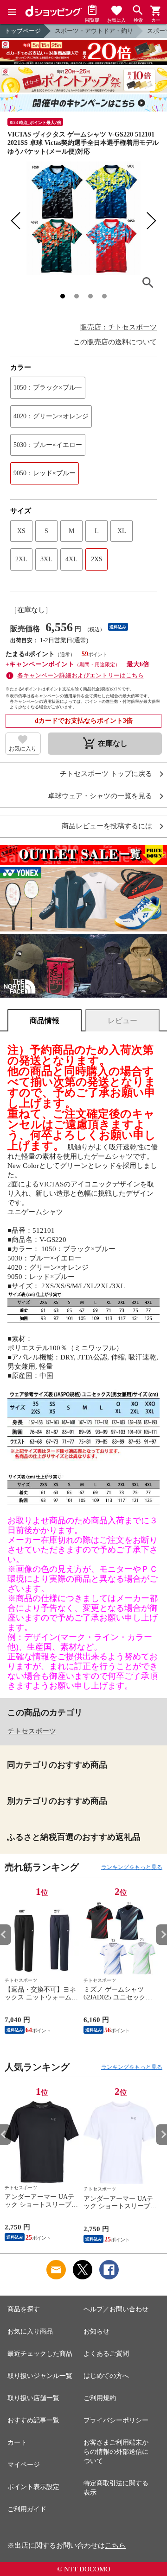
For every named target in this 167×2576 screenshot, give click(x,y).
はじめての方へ (106, 2376)
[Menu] (12, 12)
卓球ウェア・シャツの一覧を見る (100, 796)
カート (17, 2443)
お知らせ (96, 2331)
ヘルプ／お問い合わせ (116, 2309)
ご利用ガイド (27, 2509)
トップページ (23, 31)
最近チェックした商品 (40, 2354)
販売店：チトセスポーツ (119, 327)
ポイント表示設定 (33, 2487)
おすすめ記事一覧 (33, 2420)
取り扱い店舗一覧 (33, 2398)
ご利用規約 (100, 2398)
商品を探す (24, 2309)
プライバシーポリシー (116, 2420)
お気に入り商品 (30, 2331)
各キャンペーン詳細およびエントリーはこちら (80, 675)
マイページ (24, 2465)
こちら (115, 2545)
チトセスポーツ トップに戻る (106, 774)
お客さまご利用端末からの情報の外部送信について (116, 2452)
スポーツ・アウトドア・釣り (94, 31)
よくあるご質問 (106, 2354)
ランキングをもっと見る (132, 1867)
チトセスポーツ (32, 1731)
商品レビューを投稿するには (107, 826)
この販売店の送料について (115, 342)
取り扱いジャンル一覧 (40, 2376)
